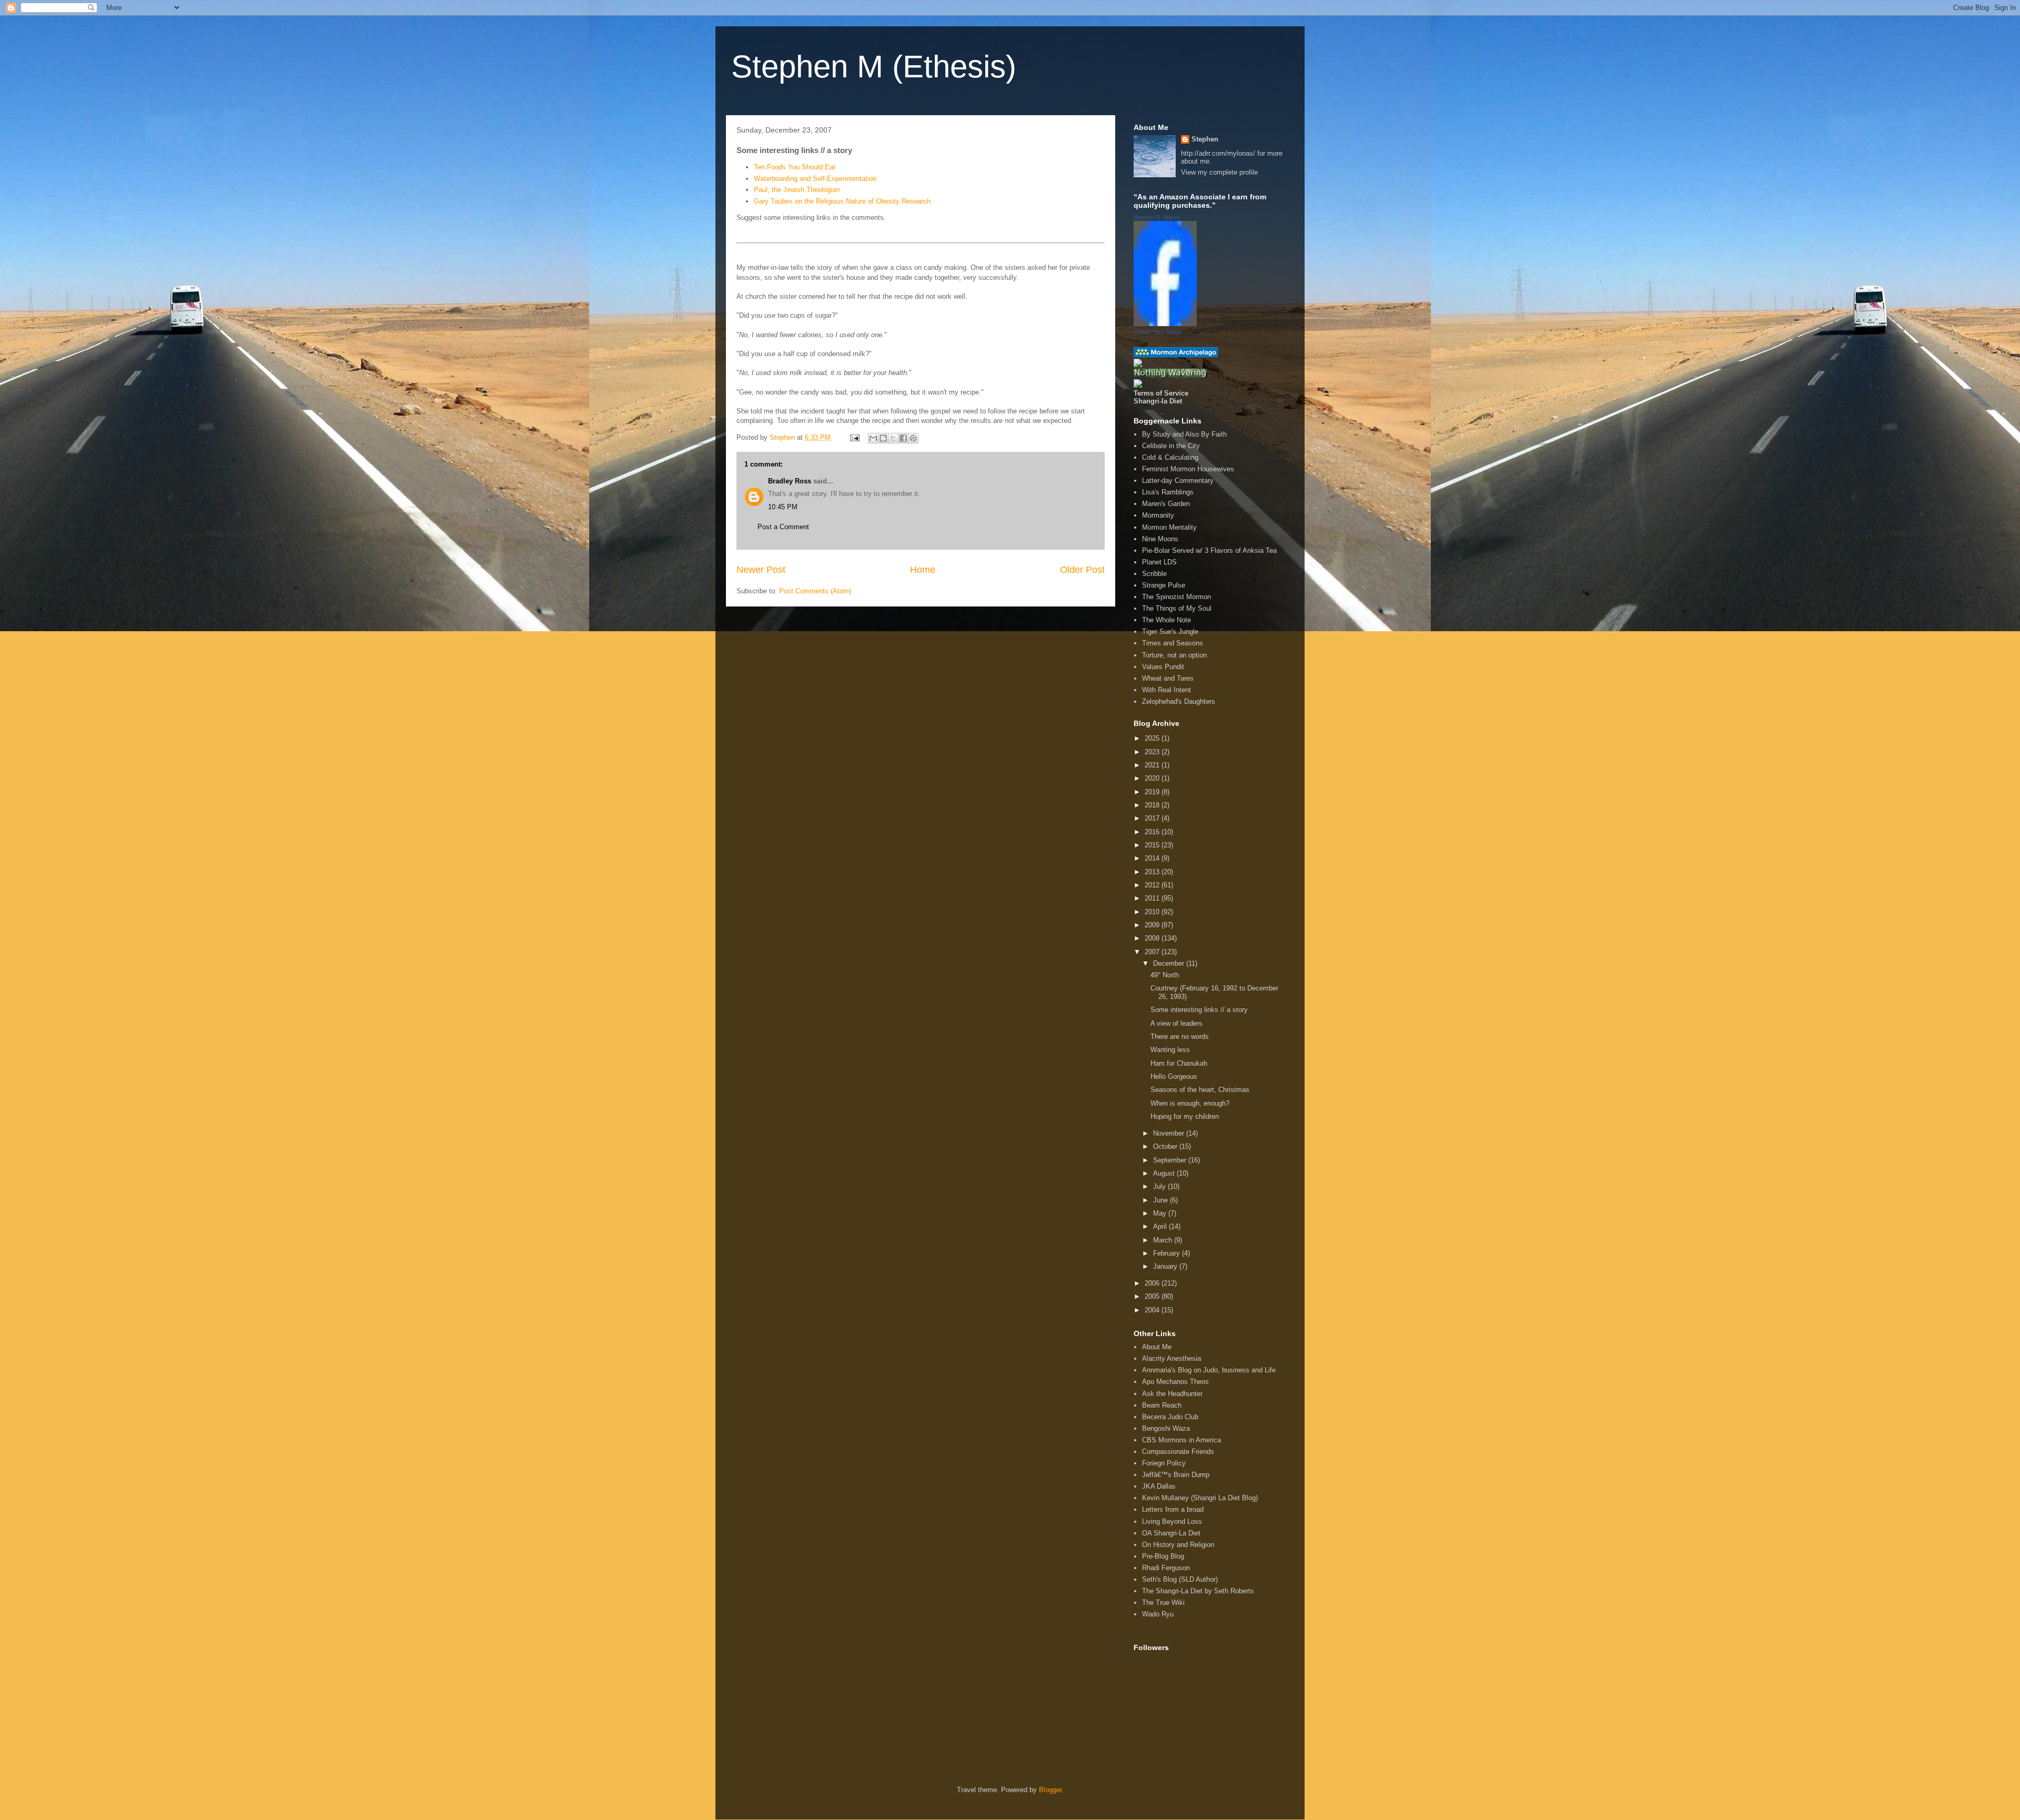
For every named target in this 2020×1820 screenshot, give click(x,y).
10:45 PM (783, 507)
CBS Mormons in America (1181, 1440)
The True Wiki (1163, 1602)
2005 (1153, 1296)
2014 (1153, 858)
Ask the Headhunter (1172, 1394)
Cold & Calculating (1170, 457)
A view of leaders (1176, 1023)
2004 (1153, 1310)
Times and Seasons (1173, 643)
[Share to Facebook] (903, 438)
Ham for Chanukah (1179, 1063)
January (1166, 1266)
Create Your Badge (1158, 332)
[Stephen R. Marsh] (1165, 324)
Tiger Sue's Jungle (1170, 631)
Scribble (1154, 574)
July (1160, 1186)
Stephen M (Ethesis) (874, 67)
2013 (1153, 872)
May (1161, 1213)
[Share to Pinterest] (913, 438)
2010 (1153, 912)
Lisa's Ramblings (1168, 492)
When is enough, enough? (1190, 1103)
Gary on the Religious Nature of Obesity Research (842, 201)
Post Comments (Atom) (815, 591)
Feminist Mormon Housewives (1188, 469)
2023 (1153, 752)
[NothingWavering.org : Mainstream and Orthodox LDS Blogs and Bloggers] (1170, 375)
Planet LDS (1159, 562)
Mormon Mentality (1169, 527)
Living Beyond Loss (1172, 1521)
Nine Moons (1160, 539)
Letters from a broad (1173, 1509)
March (1164, 1240)
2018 (1153, 805)
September (1171, 1160)
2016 (1153, 832)
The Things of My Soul (1177, 608)
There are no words (1180, 1037)
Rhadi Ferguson (1166, 1568)
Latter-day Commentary (1178, 481)
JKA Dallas (1159, 1486)
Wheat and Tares (1168, 678)
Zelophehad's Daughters (1179, 701)
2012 (1153, 885)
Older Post (1082, 570)
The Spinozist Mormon (1176, 597)
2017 (1153, 818)
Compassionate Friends (1178, 1452)
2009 (1153, 925)
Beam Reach (1162, 1405)
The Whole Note (1166, 620)
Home (923, 570)
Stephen (1205, 139)
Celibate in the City (1171, 446)
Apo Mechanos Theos (1175, 1382)
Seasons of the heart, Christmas (1200, 1090)
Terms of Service (1161, 393)
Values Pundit (1163, 667)
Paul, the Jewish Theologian (797, 190)
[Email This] (873, 438)
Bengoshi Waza (1166, 1428)
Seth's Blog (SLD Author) (1180, 1579)
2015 (1153, 845)
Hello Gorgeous (1174, 1076)
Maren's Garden (1166, 504)
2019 (1153, 792)
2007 (1153, 952)
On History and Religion (1178, 1545)
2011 (1153, 898)
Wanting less (1170, 1050)
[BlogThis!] (883, 438)
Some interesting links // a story (1199, 1010)
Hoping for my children (1185, 1116)
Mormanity (1158, 515)
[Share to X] (893, 438)
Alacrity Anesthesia (1171, 1358)
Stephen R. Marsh (1157, 217)
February (1168, 1253)
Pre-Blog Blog (1163, 1556)
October (1166, 1146)
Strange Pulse (1164, 585)
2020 (1153, 778)
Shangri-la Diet (1158, 401)
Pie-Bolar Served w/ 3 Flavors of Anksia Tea (1209, 550)
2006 (1153, 1283)
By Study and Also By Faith (1184, 434)
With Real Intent (1166, 690)
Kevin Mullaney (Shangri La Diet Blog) (1200, 1498)
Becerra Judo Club (1170, 1417)
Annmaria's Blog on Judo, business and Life (1209, 1370)
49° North (1165, 975)
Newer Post (761, 570)
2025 (1153, 738)
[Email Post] (854, 437)
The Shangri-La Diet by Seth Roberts (1198, 1591)
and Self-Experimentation (815, 179)
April (1161, 1226)
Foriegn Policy (1164, 1463)
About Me (1157, 1347)
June (1161, 1200)
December (1170, 963)
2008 (1153, 938)
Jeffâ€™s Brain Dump (1176, 1475)
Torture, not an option (1174, 655)
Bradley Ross (790, 481)
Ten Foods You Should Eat (795, 167)
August (1165, 1173)
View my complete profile (1219, 172)
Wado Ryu (1158, 1614)
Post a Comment (783, 527)
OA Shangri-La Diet (1171, 1533)
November (1170, 1133)
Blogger (1050, 1790)
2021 (1153, 765)
